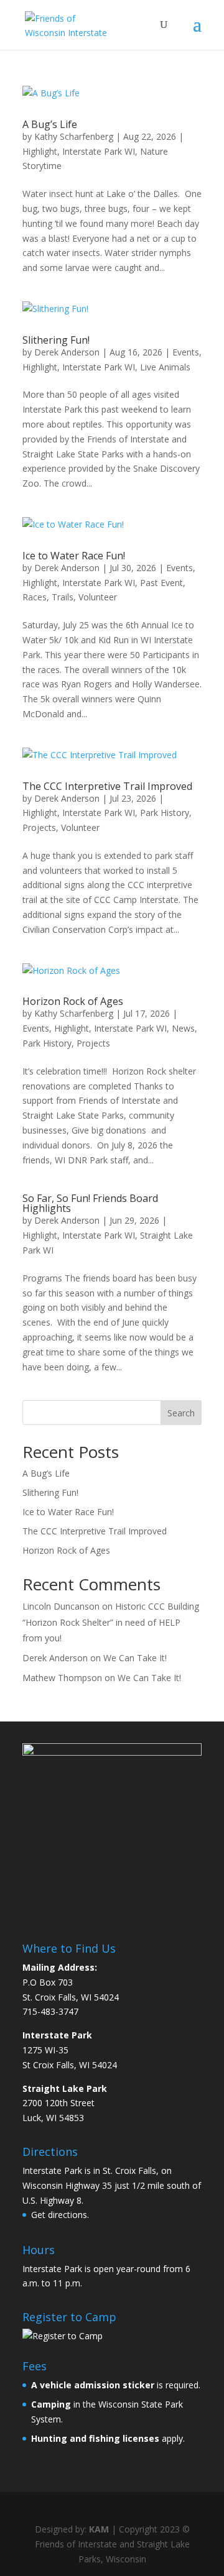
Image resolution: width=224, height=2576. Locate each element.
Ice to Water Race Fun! (74, 556)
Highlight (40, 151)
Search (181, 1413)
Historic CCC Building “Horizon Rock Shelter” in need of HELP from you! (111, 1622)
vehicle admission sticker (97, 2385)
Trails (63, 597)
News (183, 1028)
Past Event (161, 583)
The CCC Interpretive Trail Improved (107, 786)
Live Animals (165, 367)
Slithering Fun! (56, 340)
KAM (99, 2529)
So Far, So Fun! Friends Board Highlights (90, 1203)
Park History (165, 813)
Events (186, 352)
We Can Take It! (135, 1658)
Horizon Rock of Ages (73, 1001)
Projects (39, 827)
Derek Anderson (67, 352)
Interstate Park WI (99, 151)
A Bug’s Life (50, 124)
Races (35, 597)
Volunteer (98, 597)
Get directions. (60, 2215)
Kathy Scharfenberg (74, 136)
